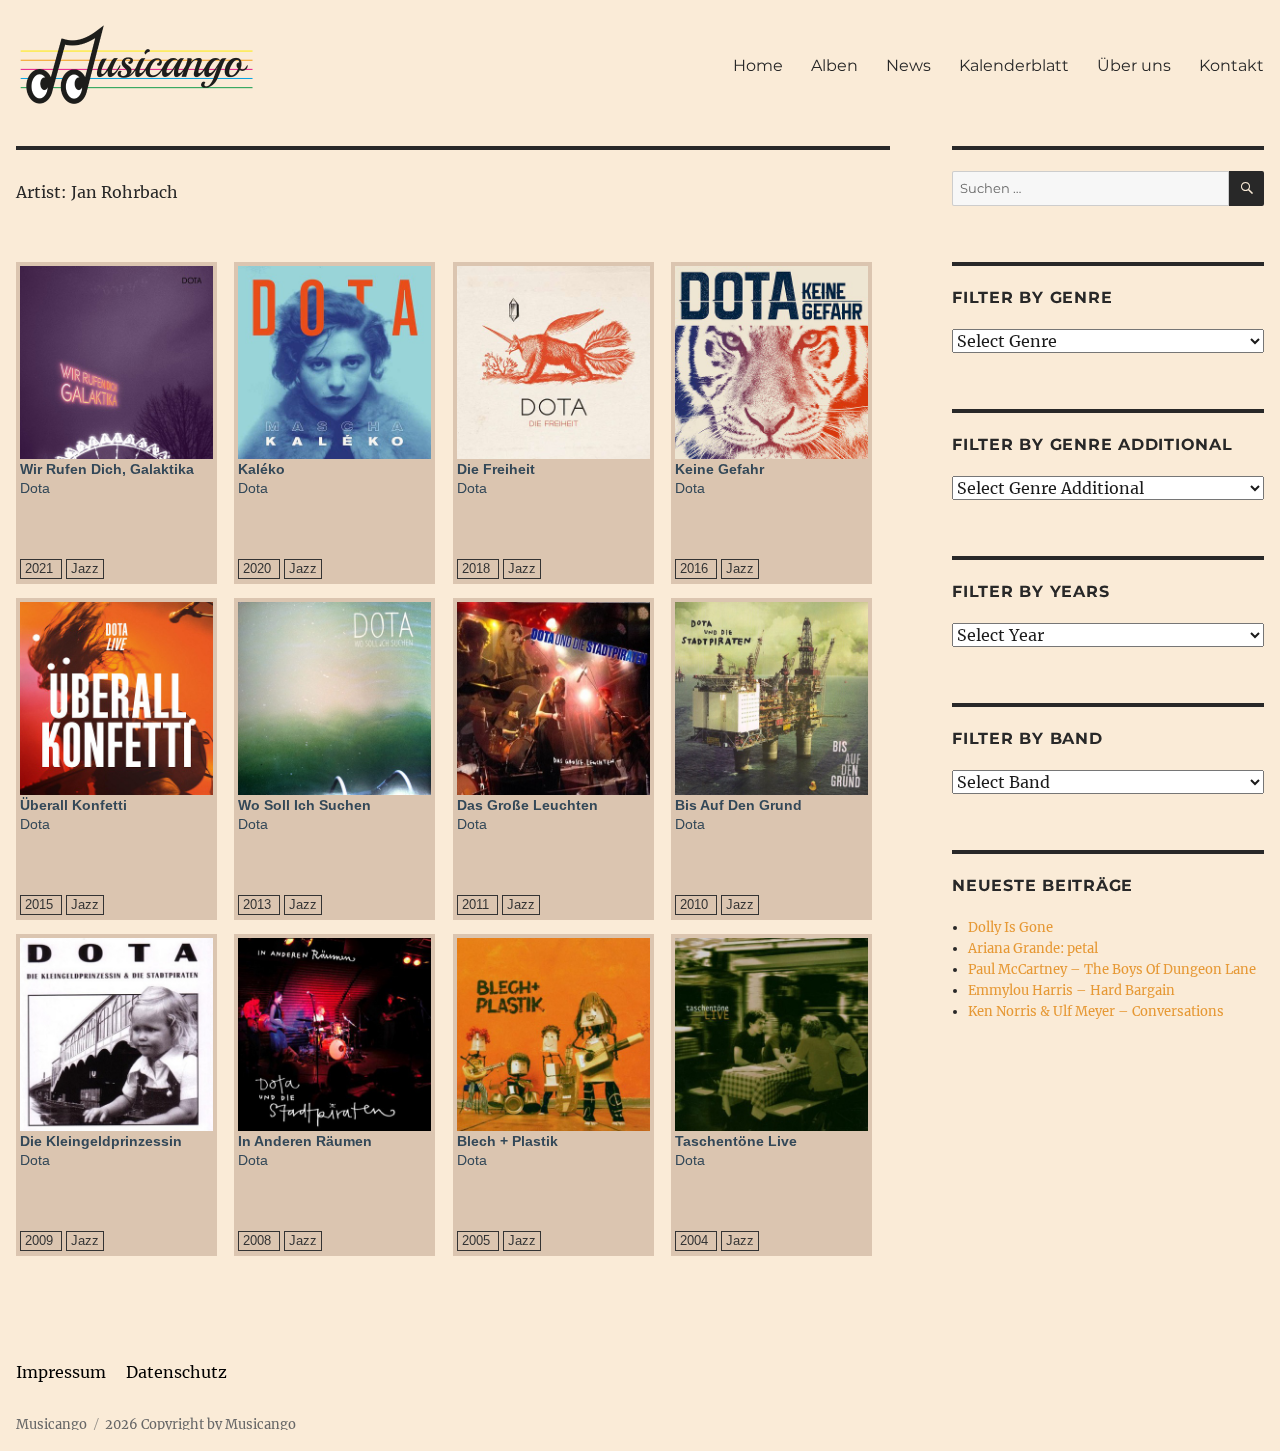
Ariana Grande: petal (1033, 948)
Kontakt (1231, 65)
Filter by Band (1027, 738)
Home (758, 65)
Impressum (61, 1372)
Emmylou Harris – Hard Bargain (1071, 990)
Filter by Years (1030, 591)
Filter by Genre (1032, 297)
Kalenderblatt (1014, 65)
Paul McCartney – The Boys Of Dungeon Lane (1112, 969)
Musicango (51, 1424)
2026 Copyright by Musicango (200, 1424)
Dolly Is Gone (1010, 927)
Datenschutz (176, 1372)
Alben (834, 65)
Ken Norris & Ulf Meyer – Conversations (1096, 1011)
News (908, 65)
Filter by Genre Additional (1092, 444)
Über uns (1134, 65)
